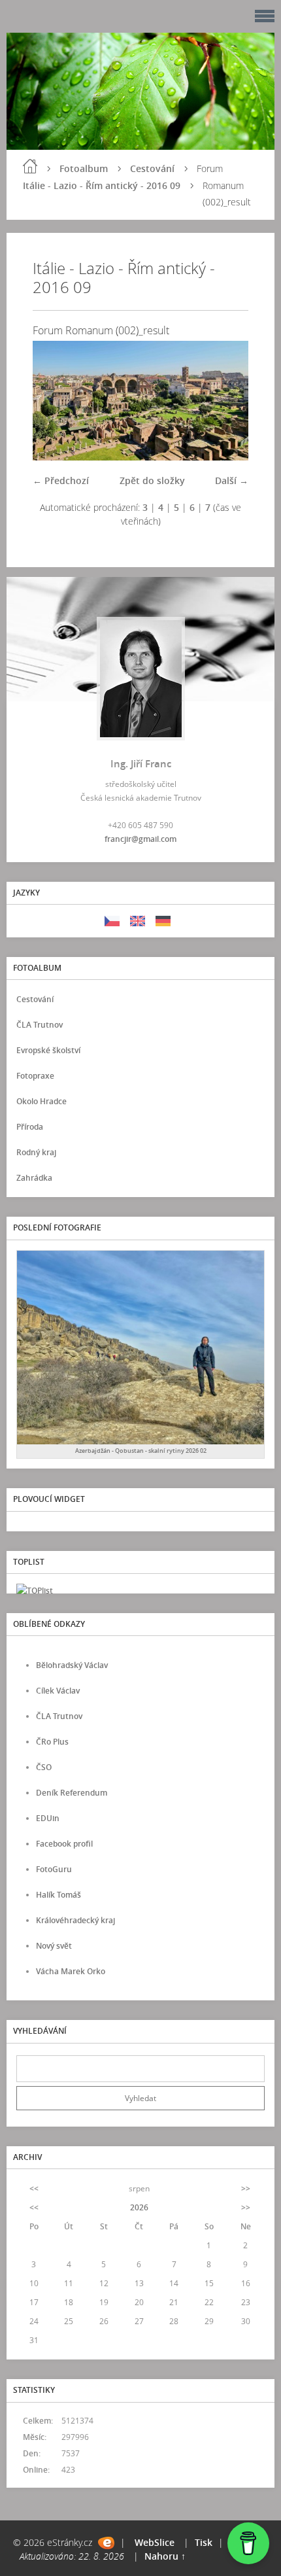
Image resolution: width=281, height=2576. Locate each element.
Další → (232, 480)
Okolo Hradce (41, 1101)
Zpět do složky (152, 480)
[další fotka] (227, 401)
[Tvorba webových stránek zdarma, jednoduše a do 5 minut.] (106, 2543)
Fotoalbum (84, 168)
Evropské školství (48, 1050)
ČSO (44, 1767)
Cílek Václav (58, 1691)
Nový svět (54, 1946)
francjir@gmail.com (140, 839)
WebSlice (155, 2542)
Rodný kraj (36, 1152)
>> (246, 2188)
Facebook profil (64, 1844)
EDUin (48, 1818)
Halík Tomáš (58, 1895)
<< (34, 2188)
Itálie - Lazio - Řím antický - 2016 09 (102, 185)
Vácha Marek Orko (71, 1971)
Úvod (30, 166)
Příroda (30, 1127)
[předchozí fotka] (54, 401)
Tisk (204, 2542)
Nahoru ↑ (165, 2556)
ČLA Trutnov (40, 1025)
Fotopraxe (35, 1076)
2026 (139, 2207)
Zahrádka (34, 1178)
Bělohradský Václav (72, 1665)
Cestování (152, 168)
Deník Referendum (72, 1793)
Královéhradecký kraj (75, 1920)
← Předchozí (61, 480)
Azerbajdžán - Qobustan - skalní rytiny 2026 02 (141, 1451)
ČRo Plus (52, 1742)
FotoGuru (54, 1869)
